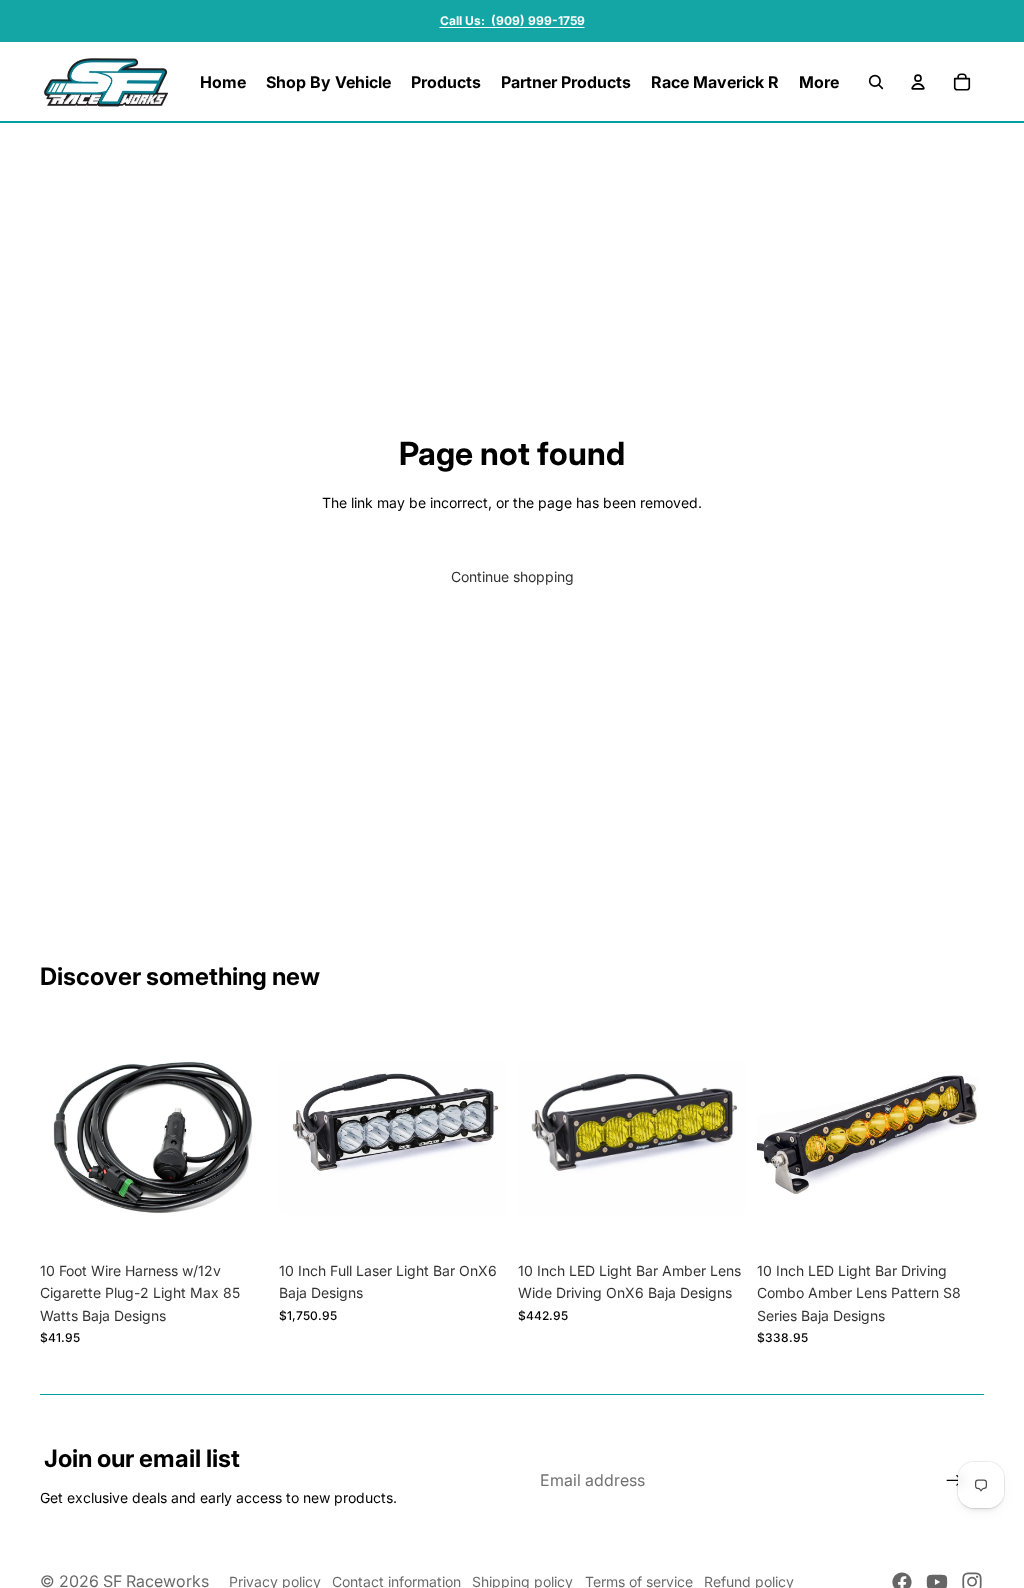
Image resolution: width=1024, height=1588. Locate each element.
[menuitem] (819, 82)
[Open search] (876, 82)
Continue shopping (512, 576)
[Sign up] (955, 1481)
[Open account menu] (918, 82)
